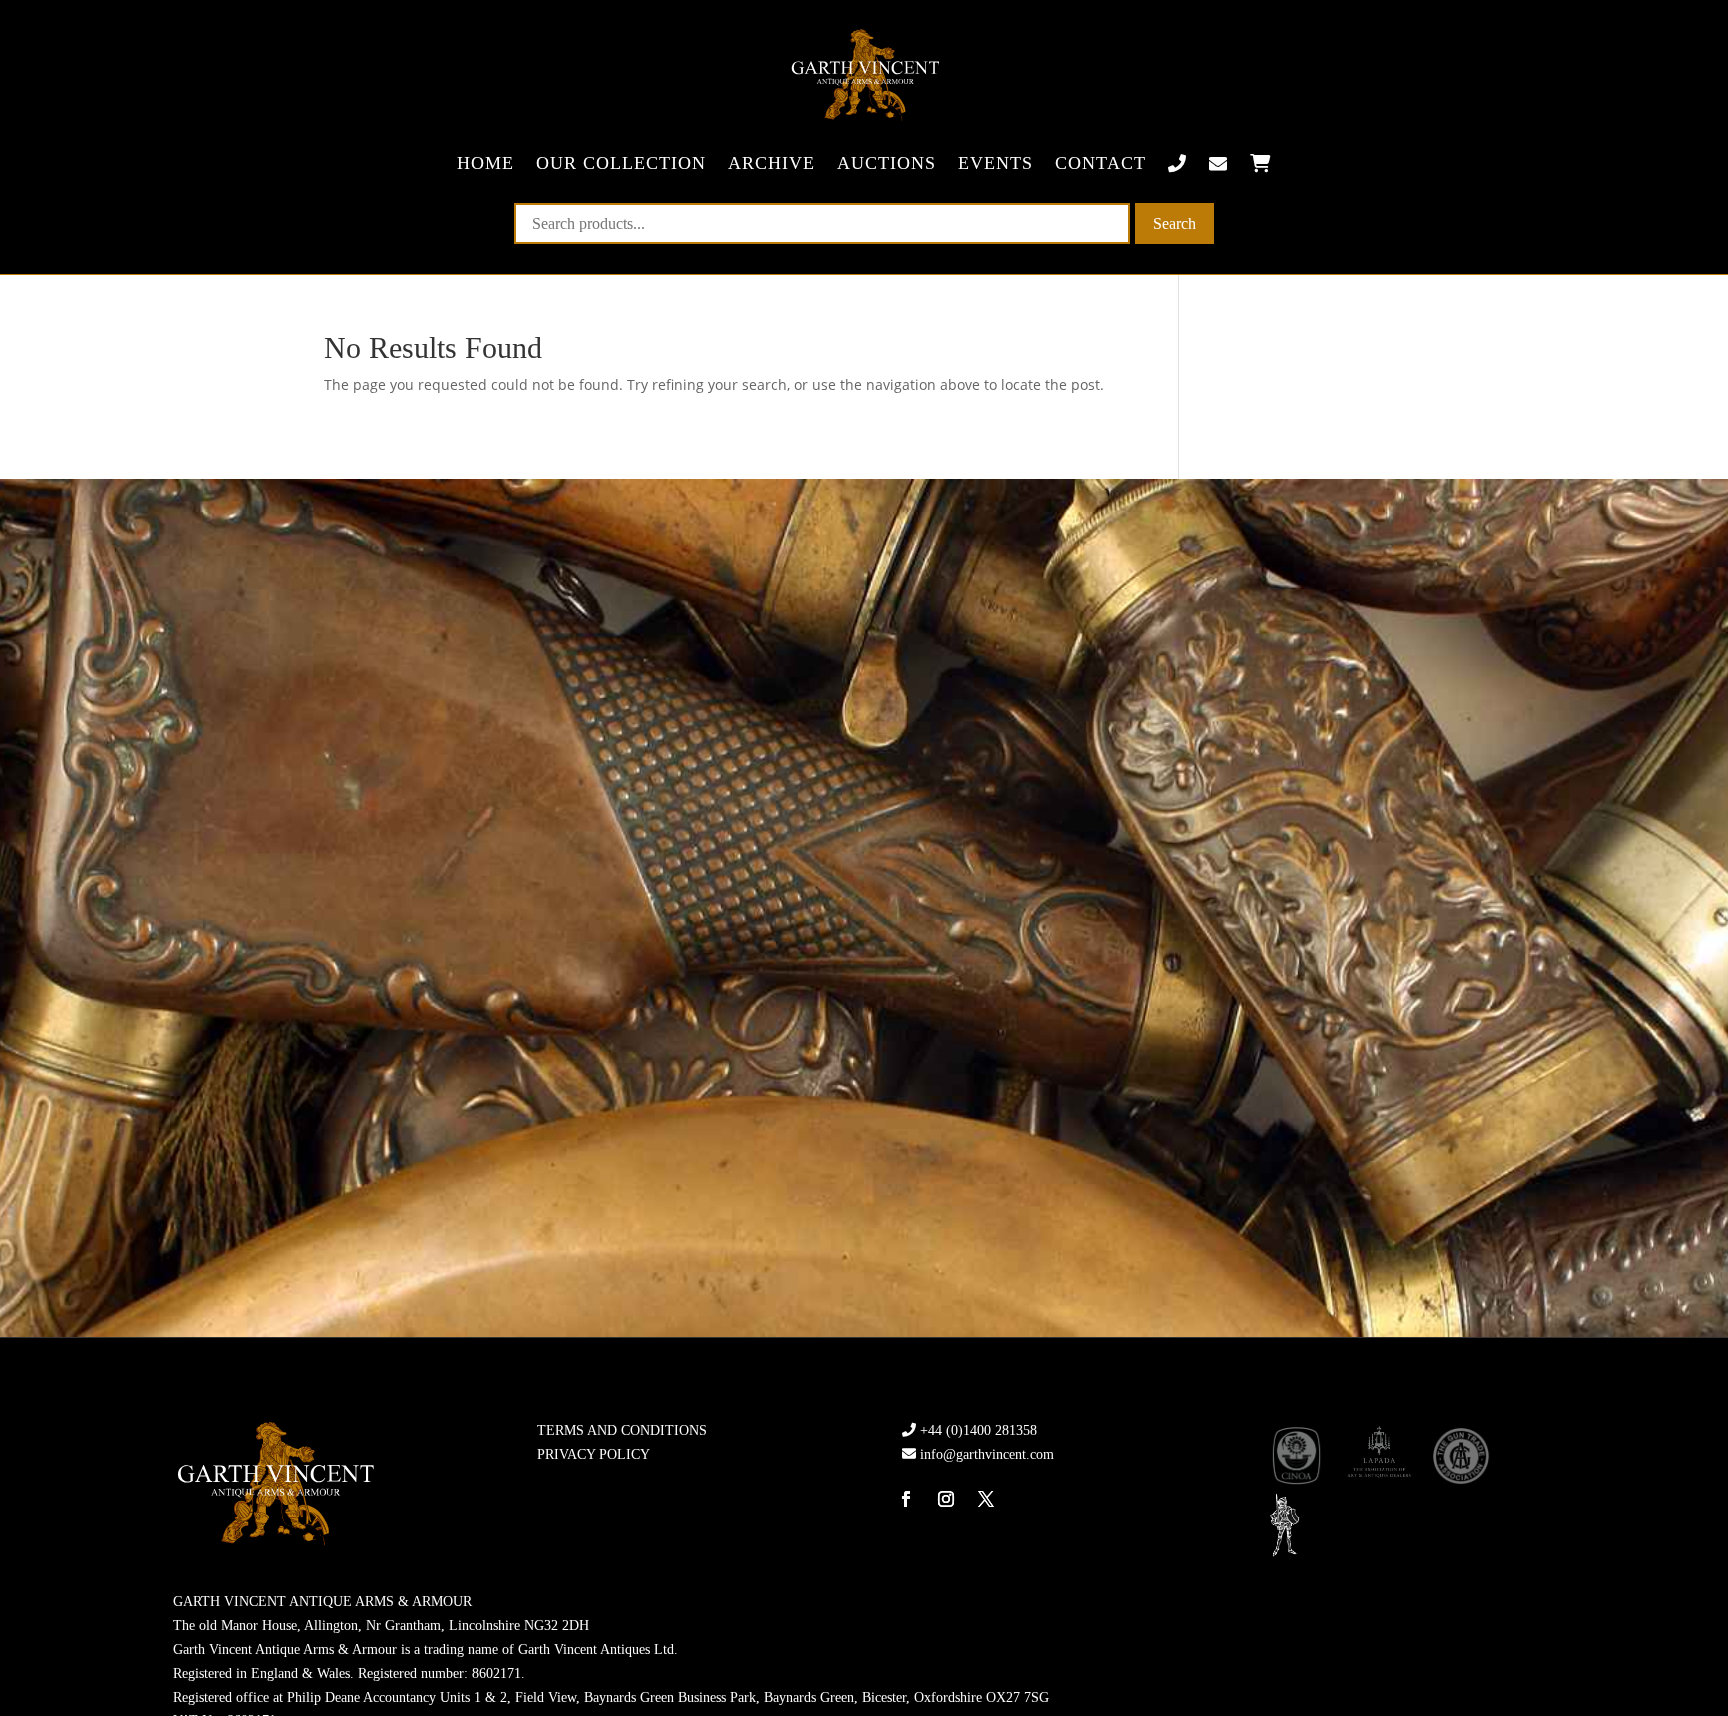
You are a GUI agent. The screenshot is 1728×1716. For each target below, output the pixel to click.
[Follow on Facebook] (906, 1499)
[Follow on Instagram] (946, 1499)
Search (1174, 223)
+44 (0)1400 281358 (978, 1430)
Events (995, 163)
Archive (771, 163)
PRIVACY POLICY (593, 1454)
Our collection (621, 163)
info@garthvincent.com (987, 1454)
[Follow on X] (986, 1499)
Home (485, 163)
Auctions (886, 163)
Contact (1100, 163)
